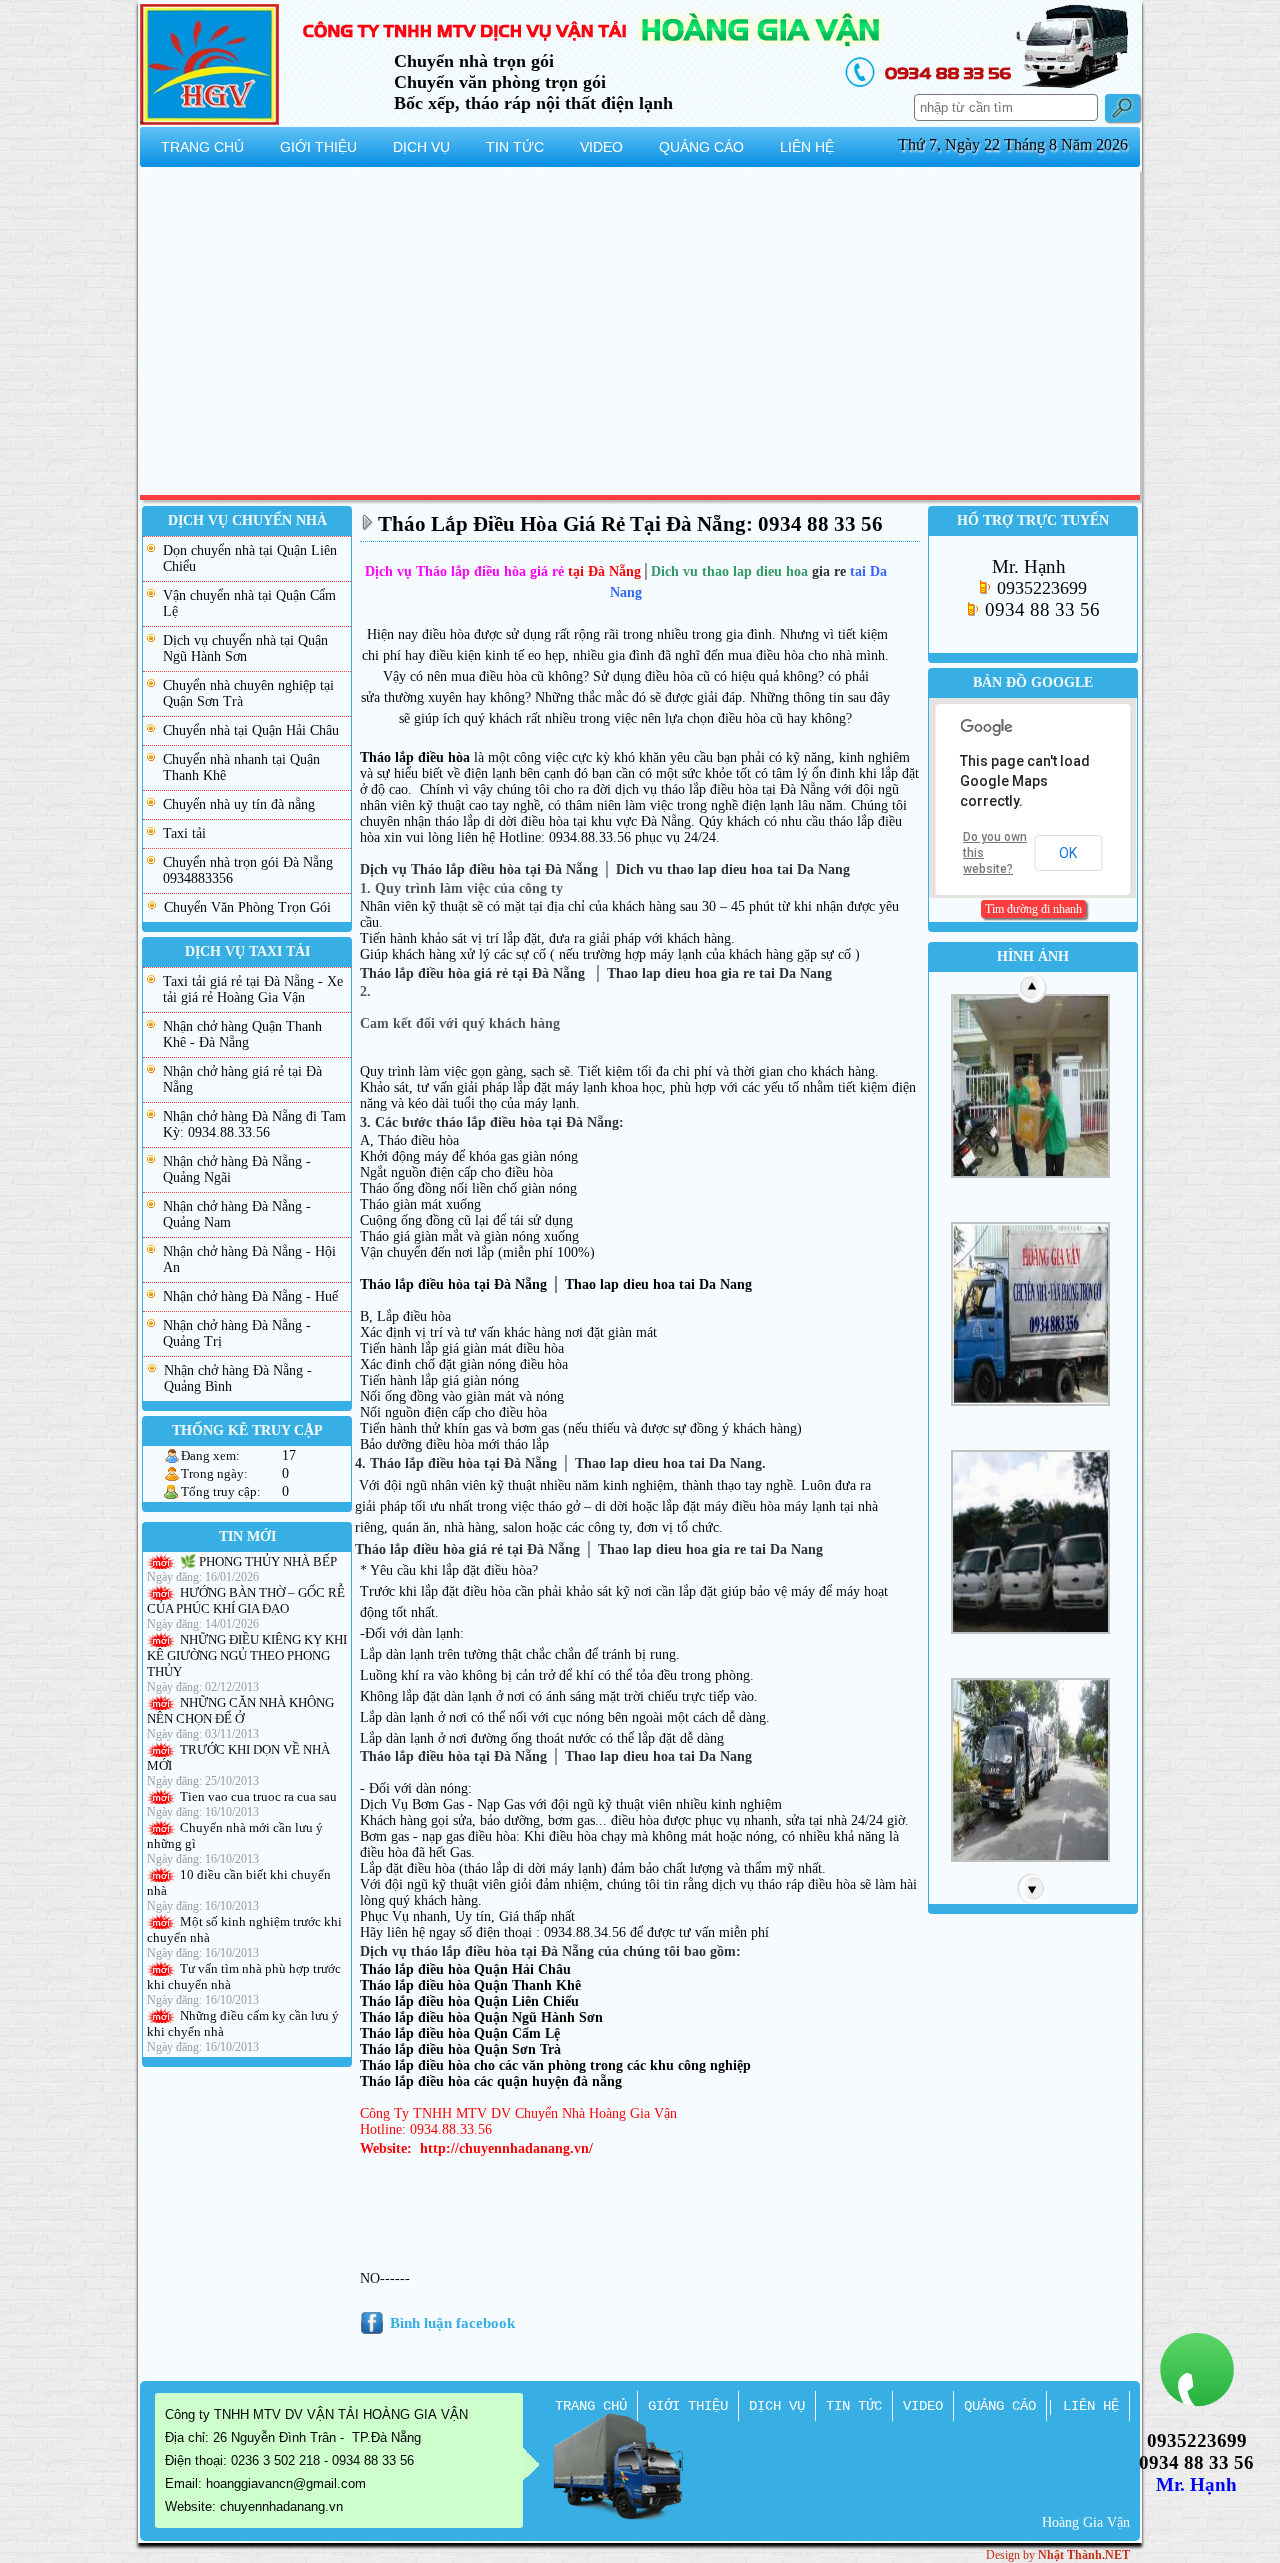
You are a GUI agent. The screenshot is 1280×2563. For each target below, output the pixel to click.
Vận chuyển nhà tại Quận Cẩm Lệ (249, 603)
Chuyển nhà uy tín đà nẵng (239, 804)
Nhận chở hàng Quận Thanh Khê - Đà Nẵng (242, 1034)
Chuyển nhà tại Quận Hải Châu (251, 730)
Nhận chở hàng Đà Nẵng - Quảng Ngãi (237, 1169)
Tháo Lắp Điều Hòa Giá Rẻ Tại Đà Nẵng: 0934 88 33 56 (630, 524)
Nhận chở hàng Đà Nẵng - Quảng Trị (237, 1333)
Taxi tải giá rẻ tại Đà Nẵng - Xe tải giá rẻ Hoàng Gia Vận (253, 989)
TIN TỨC (854, 2406)
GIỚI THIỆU (688, 2406)
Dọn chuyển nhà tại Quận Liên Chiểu (250, 558)
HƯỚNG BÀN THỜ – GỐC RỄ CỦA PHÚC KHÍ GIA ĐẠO (246, 1600)
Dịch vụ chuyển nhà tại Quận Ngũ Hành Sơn (245, 648)
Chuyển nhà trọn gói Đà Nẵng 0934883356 (248, 870)
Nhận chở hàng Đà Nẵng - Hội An (249, 1259)
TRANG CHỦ (591, 2406)
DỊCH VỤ (777, 2406)
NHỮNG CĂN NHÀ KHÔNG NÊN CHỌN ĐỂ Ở (240, 1710)
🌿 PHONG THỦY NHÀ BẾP (258, 1561)
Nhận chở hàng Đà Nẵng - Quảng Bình (238, 1378)
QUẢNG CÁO (1000, 2406)
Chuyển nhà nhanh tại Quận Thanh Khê (241, 767)
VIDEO (923, 2406)
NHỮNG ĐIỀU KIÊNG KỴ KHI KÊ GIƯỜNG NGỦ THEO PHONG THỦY (247, 1655)
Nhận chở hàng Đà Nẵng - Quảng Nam (237, 1214)
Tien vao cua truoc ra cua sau (258, 1796)
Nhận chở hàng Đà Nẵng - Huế (250, 1296)
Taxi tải (184, 833)
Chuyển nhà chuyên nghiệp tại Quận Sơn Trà (248, 693)
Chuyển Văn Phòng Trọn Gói (247, 907)
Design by (1058, 2555)
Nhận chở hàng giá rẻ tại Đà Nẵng (242, 1079)
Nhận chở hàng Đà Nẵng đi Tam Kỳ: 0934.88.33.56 (254, 1124)
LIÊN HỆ (1091, 2406)
